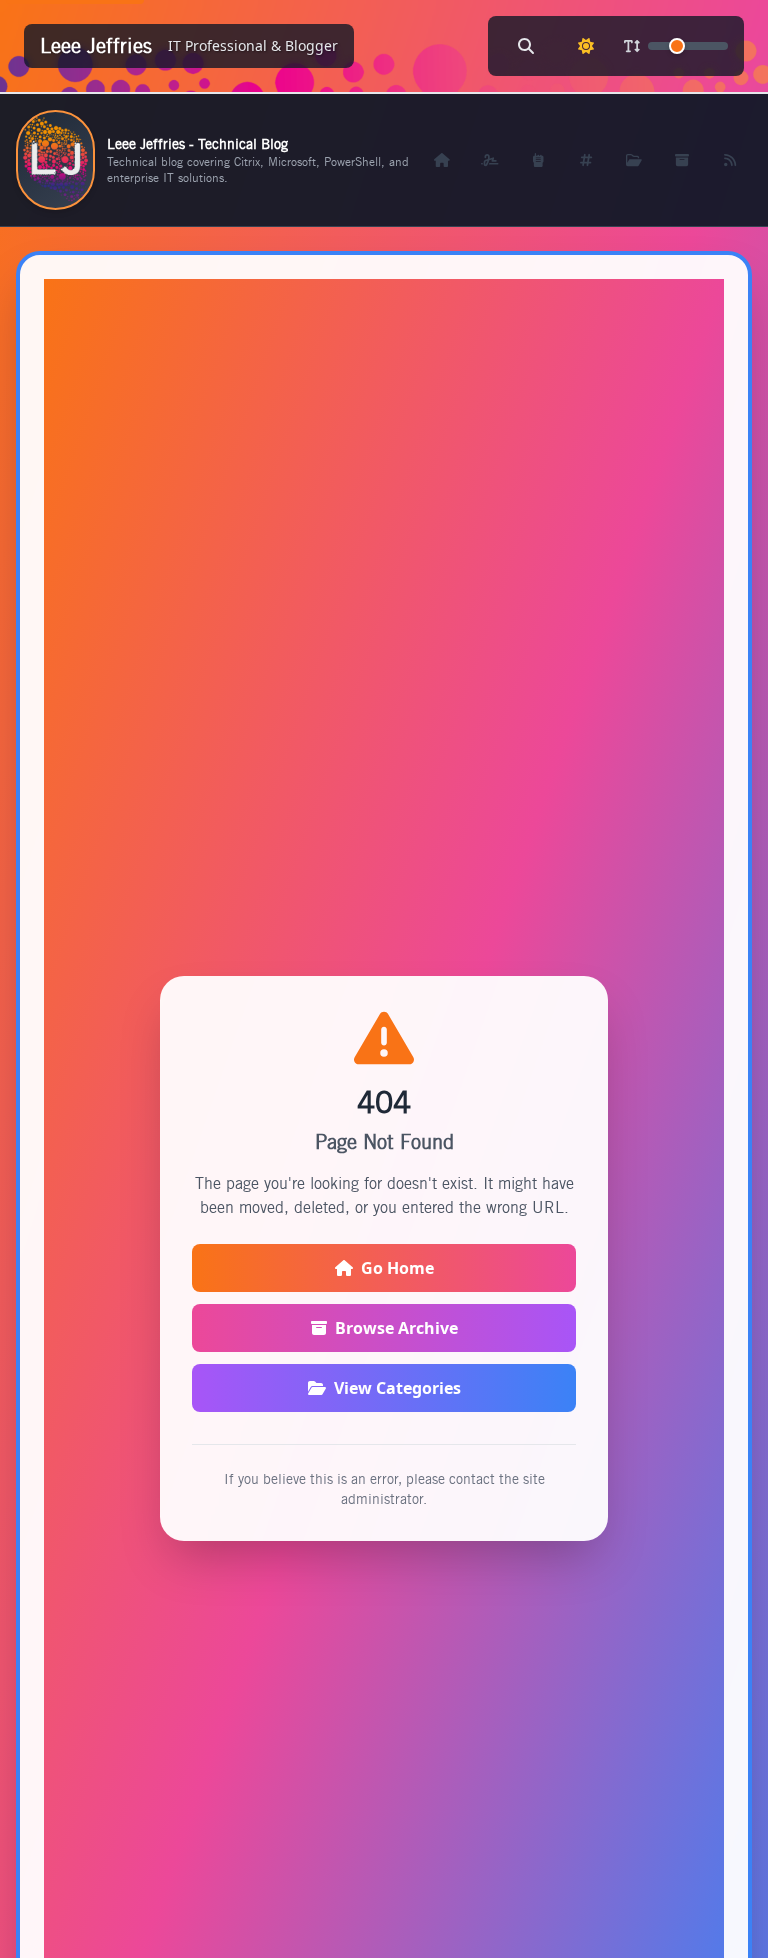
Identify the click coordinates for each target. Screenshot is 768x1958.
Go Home (397, 1268)
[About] (490, 160)
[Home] (442, 160)
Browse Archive (396, 1328)
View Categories (397, 1388)
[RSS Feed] (730, 160)
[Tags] (586, 160)
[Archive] (682, 160)
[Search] (526, 46)
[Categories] (634, 160)
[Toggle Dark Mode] (586, 46)
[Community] (538, 160)
